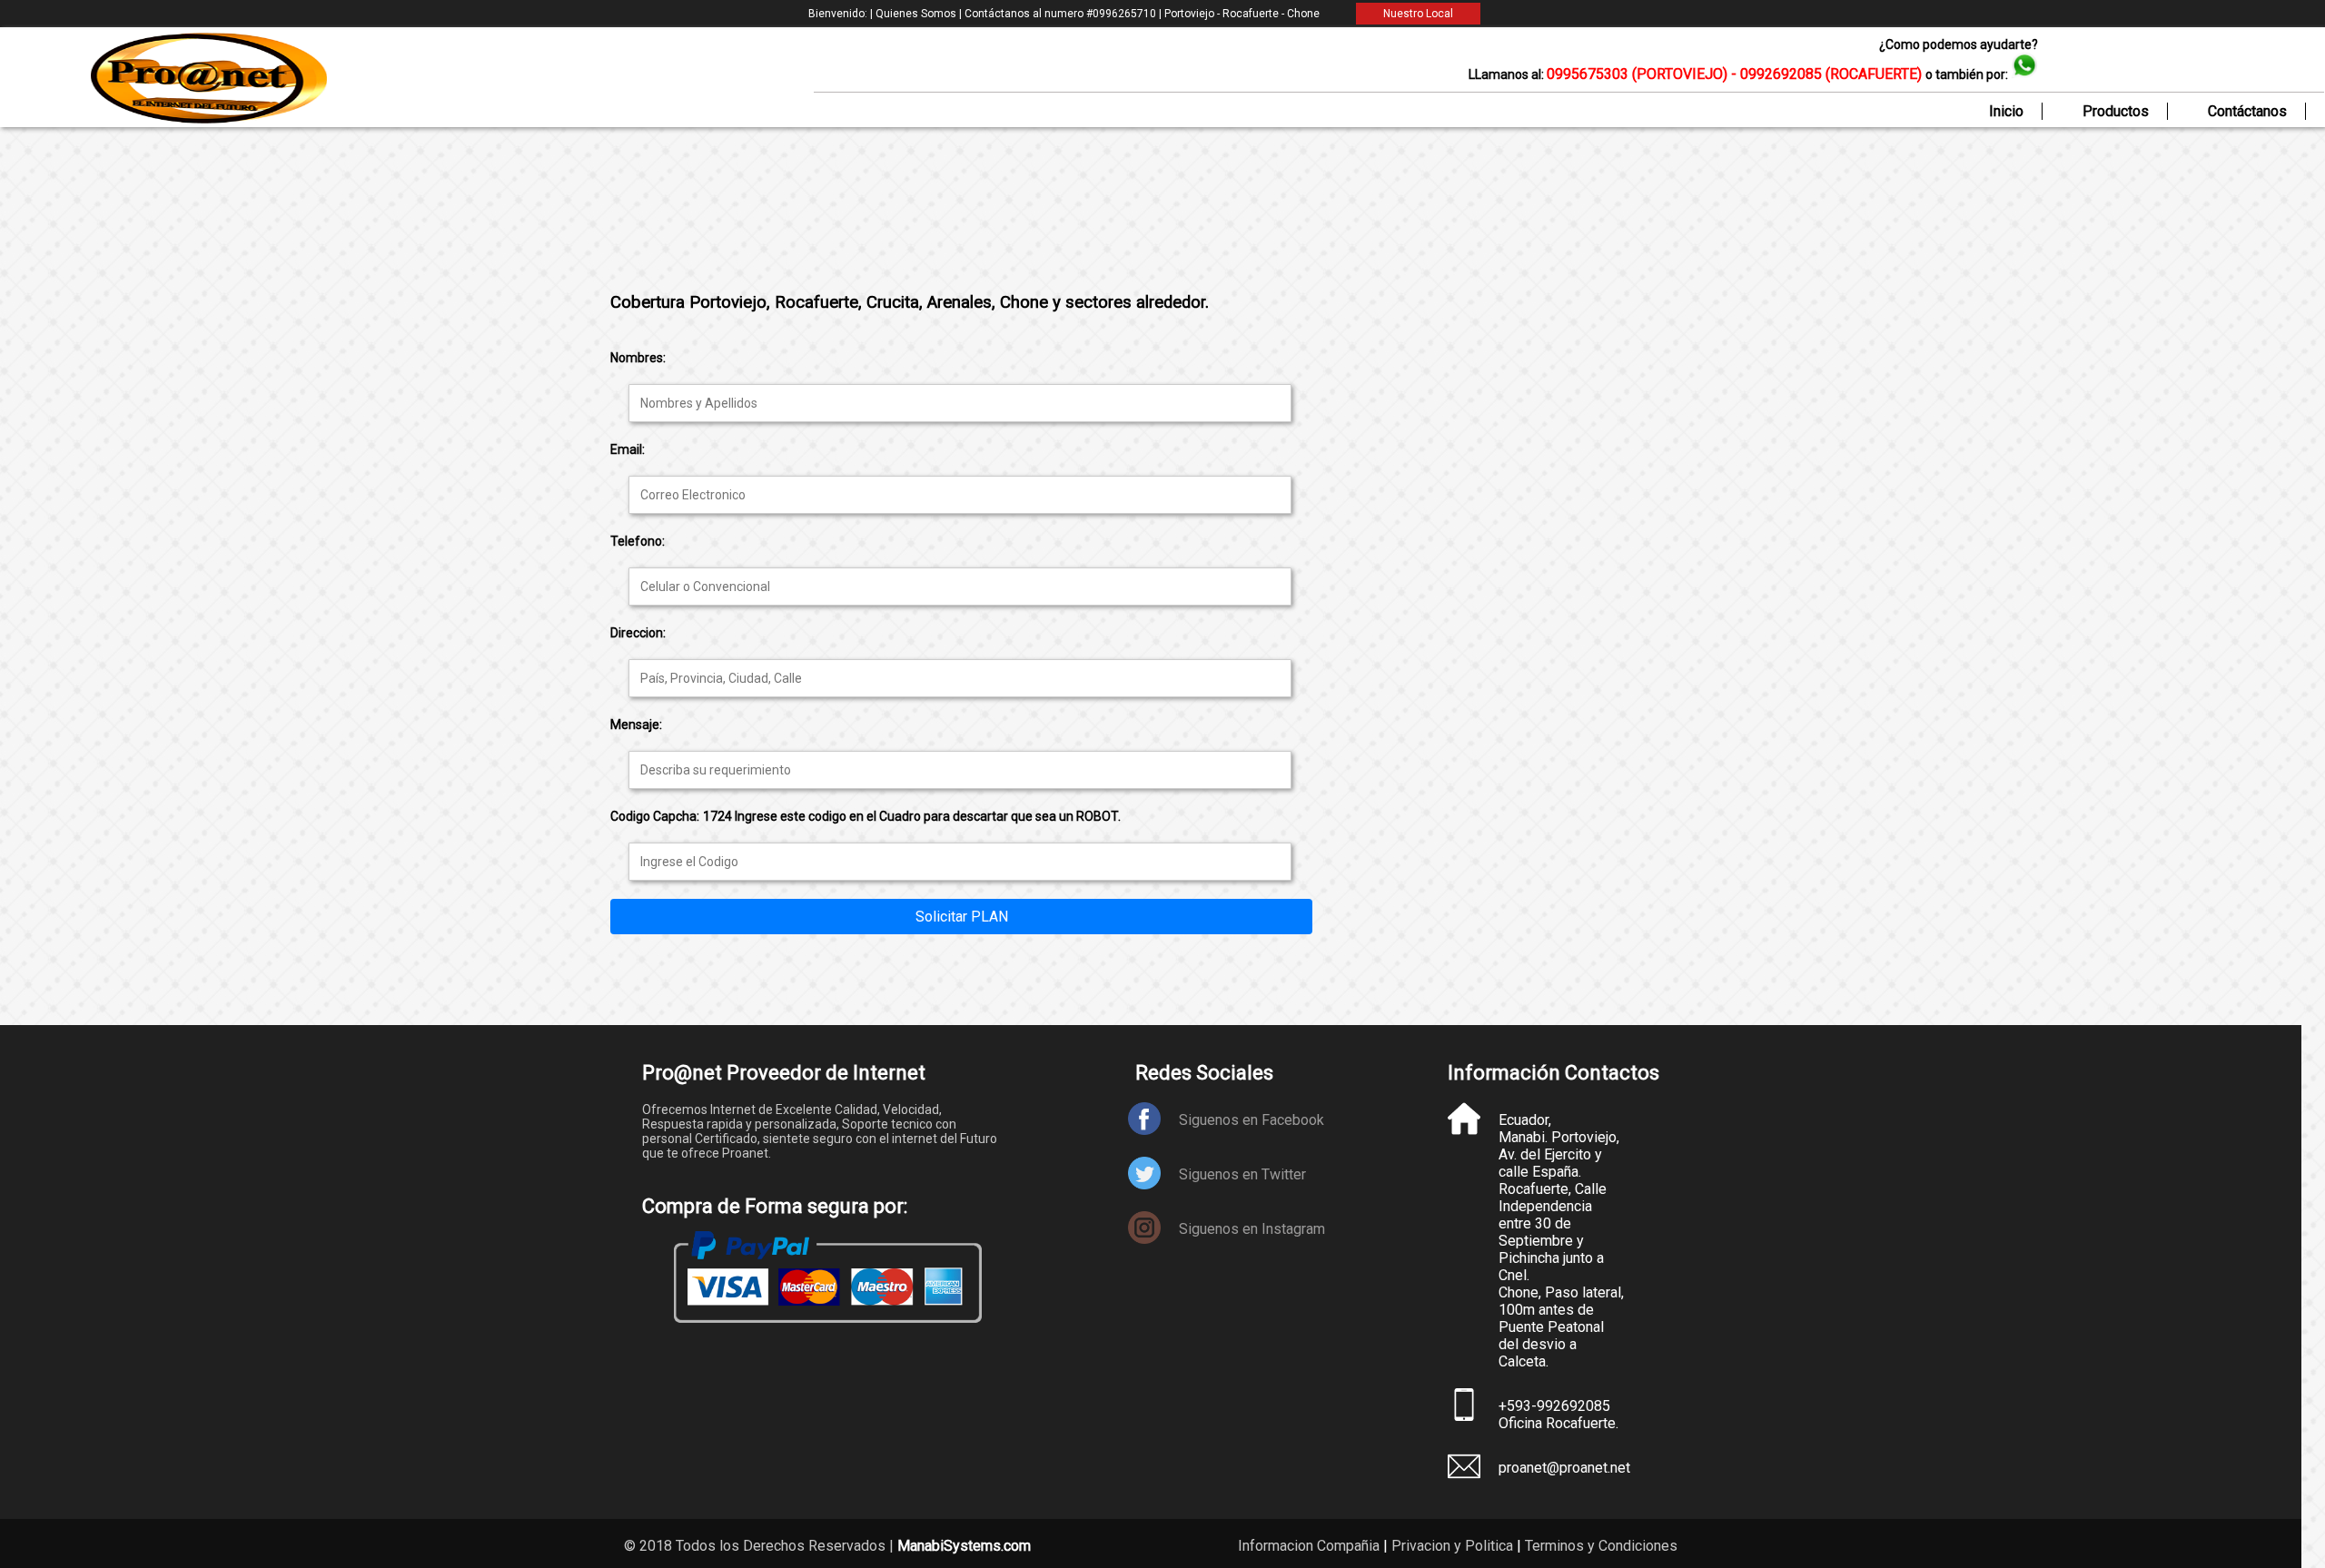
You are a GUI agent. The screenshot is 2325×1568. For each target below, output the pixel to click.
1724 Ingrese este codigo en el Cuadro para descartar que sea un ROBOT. (912, 816)
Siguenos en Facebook (1252, 1120)
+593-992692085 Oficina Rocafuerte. (1558, 1415)
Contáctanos (2247, 111)
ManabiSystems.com (964, 1546)
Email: (628, 449)
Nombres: (638, 358)
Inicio (2006, 111)
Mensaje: (636, 725)
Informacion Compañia (1309, 1546)
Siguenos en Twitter (1242, 1174)
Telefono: (638, 541)
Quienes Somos (917, 14)
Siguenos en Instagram (1252, 1229)
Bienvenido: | (842, 14)
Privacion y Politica (1452, 1546)
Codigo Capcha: (655, 816)
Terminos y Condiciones (1601, 1546)
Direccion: (638, 633)
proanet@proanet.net (1562, 1468)
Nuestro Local (1418, 14)
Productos (2116, 111)
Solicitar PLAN (962, 917)
